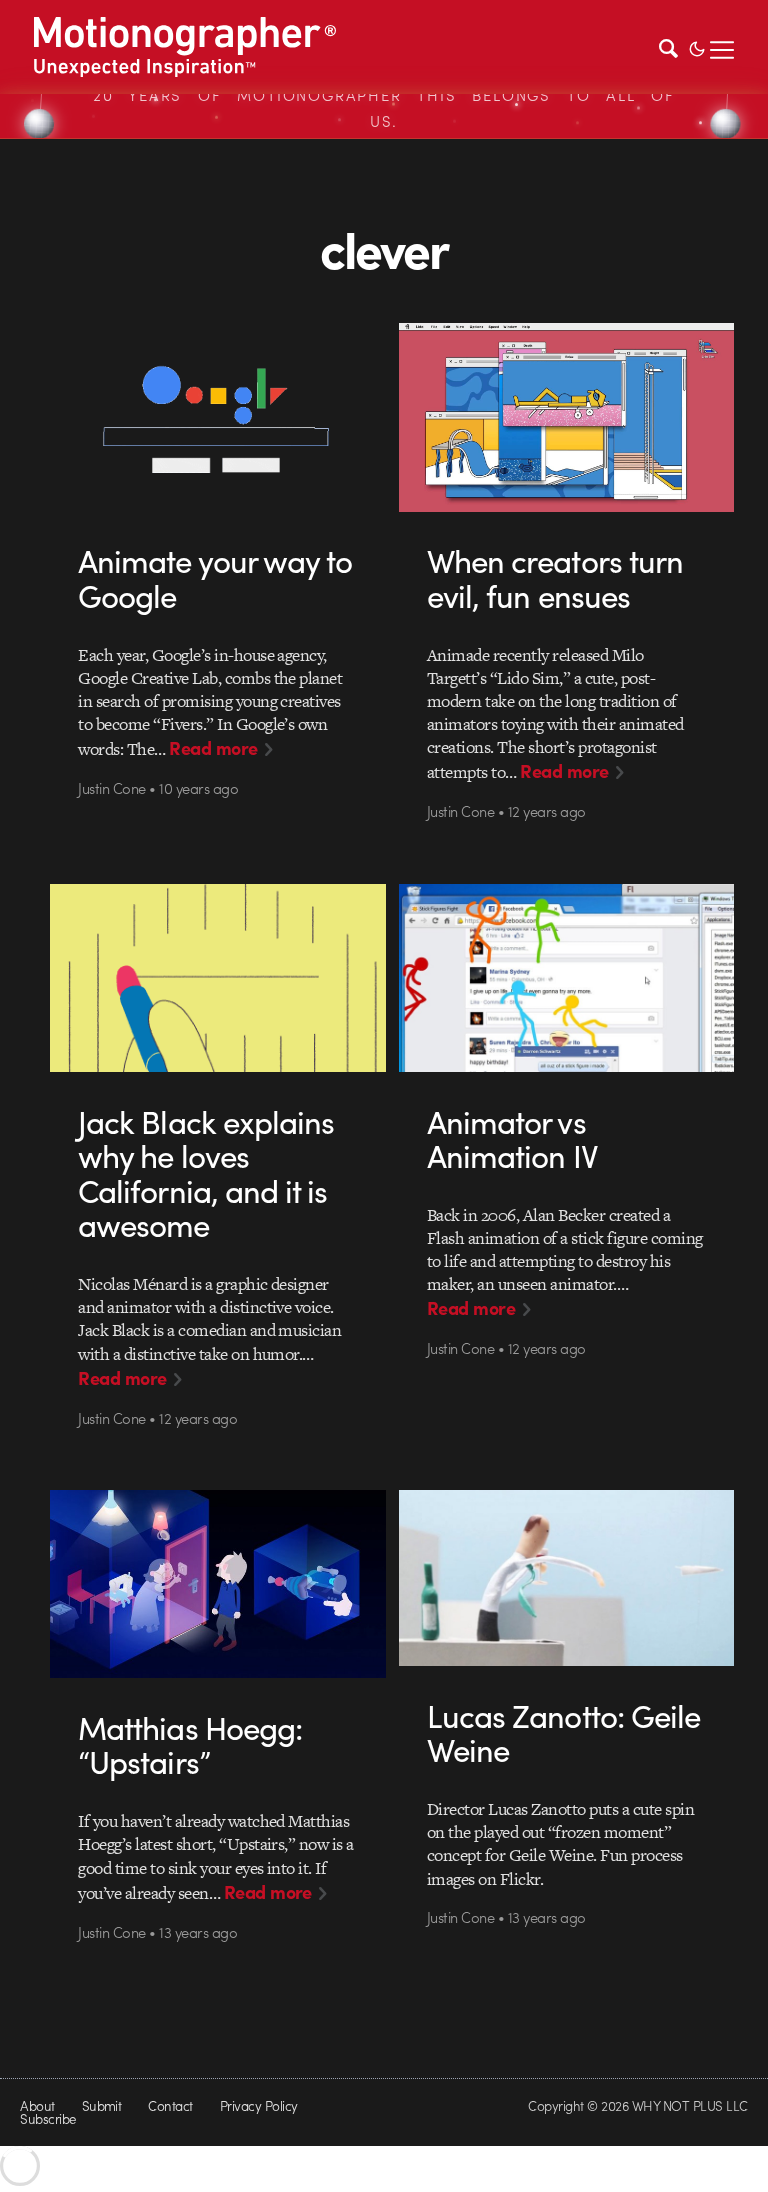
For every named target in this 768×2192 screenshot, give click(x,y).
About (37, 2105)
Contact (170, 2105)
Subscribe (47, 2118)
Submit (102, 2105)
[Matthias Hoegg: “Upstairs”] (217, 1584)
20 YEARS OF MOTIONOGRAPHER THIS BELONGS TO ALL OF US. (384, 108)
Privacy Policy (259, 2105)
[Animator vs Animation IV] (566, 978)
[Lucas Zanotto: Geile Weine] (566, 1578)
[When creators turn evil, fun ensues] (566, 417)
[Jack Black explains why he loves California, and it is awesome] (217, 978)
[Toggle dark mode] (697, 47)
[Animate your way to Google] (217, 417)
